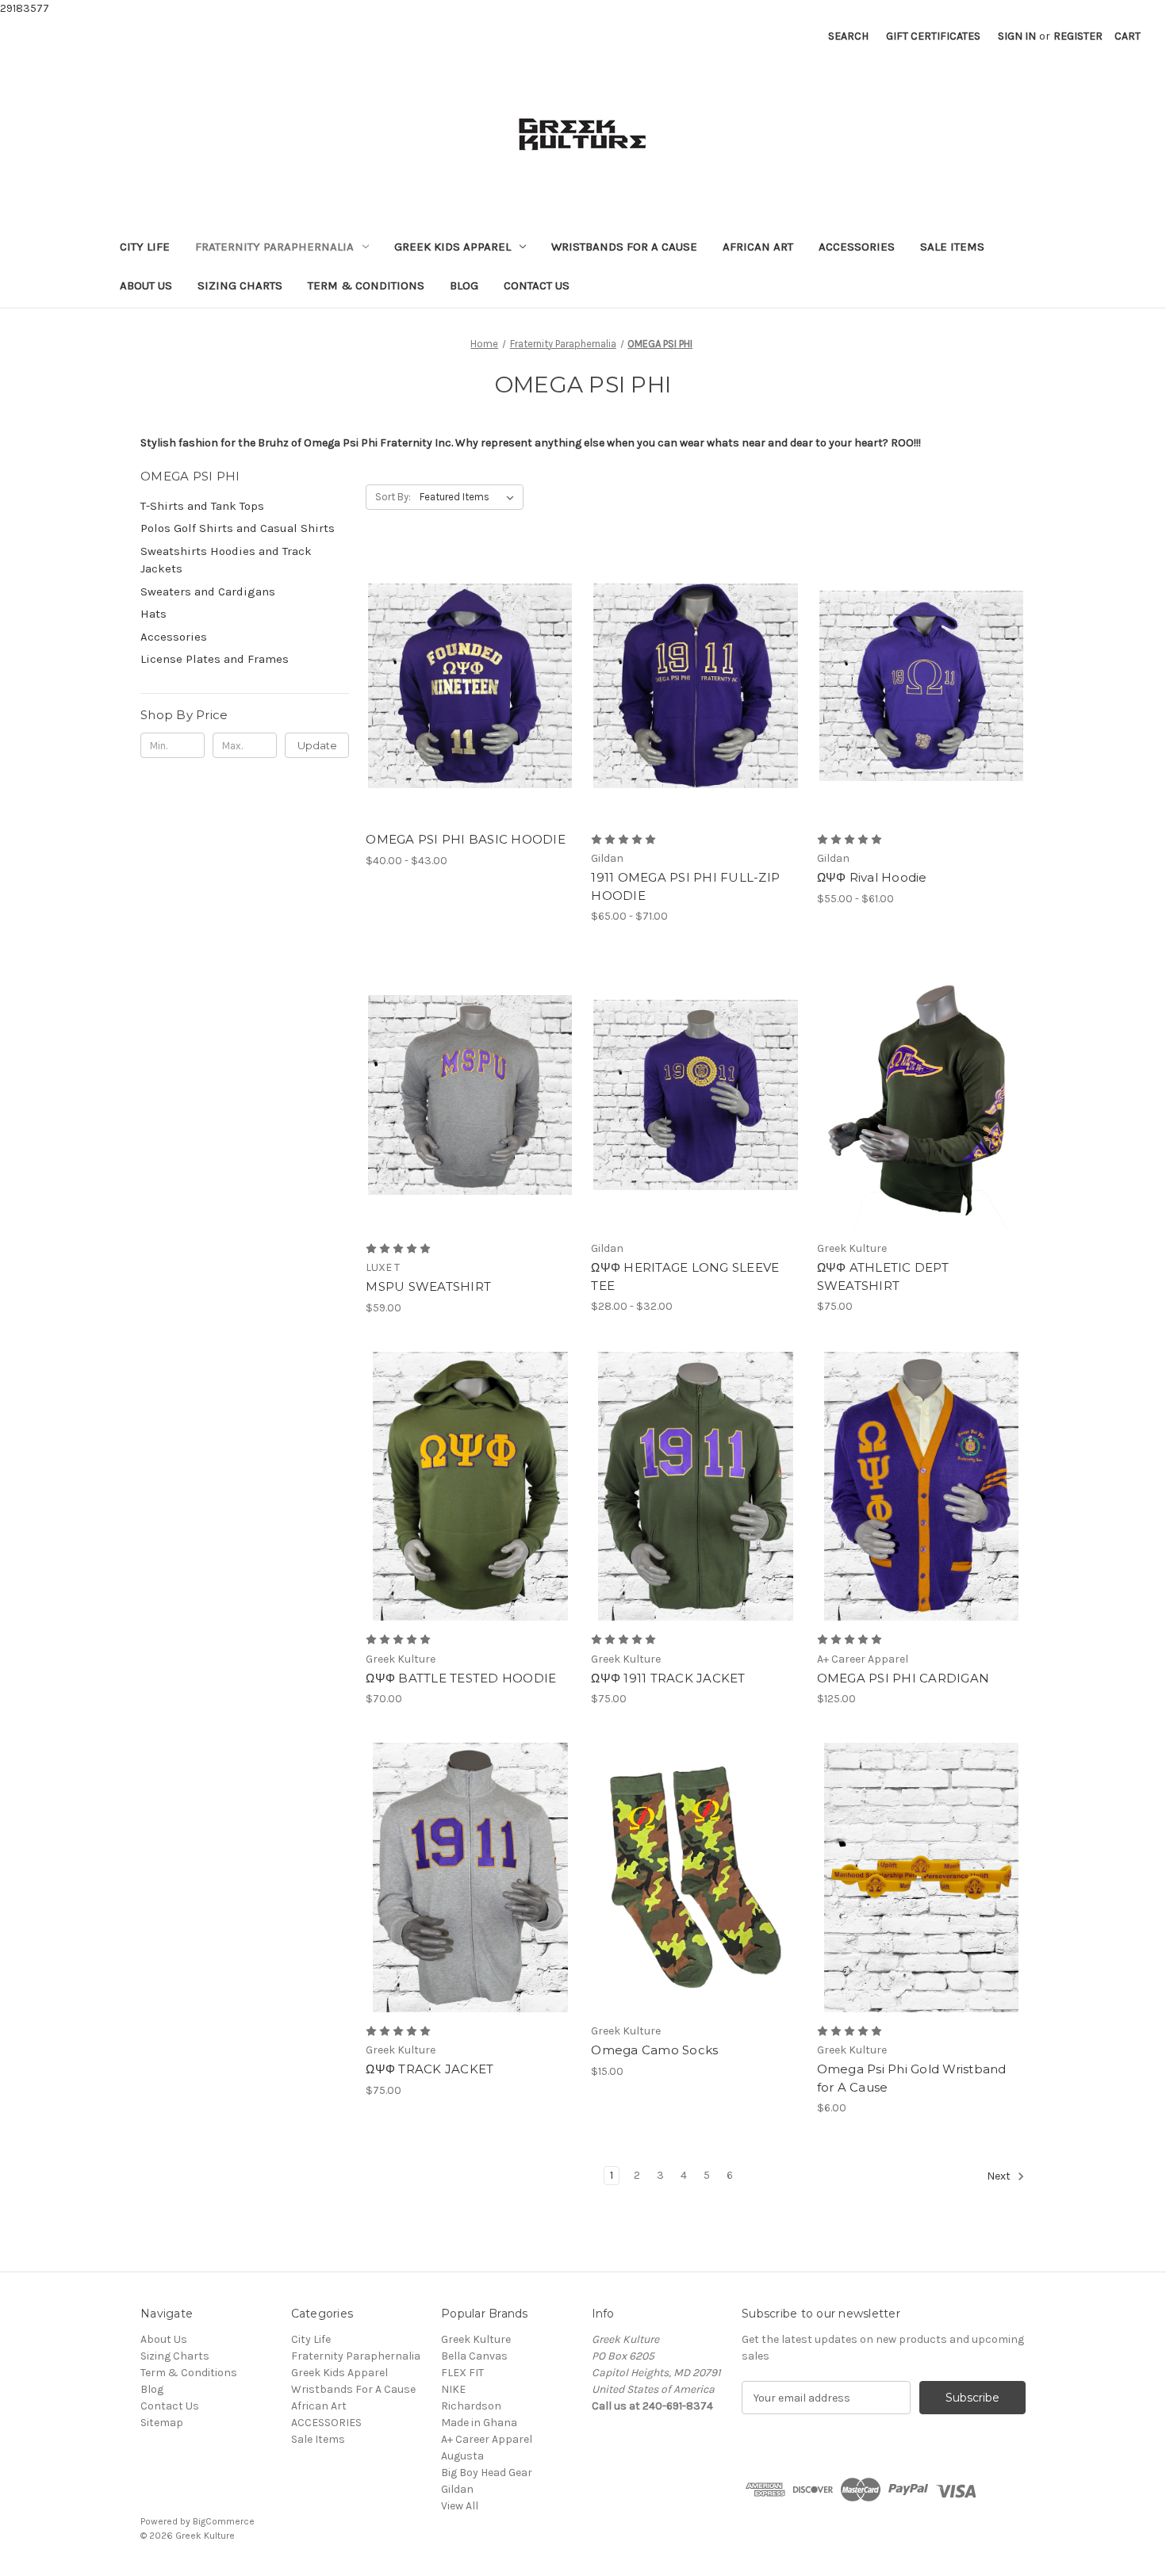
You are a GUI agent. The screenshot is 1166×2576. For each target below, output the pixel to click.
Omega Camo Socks (654, 2050)
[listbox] (470, 497)
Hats (153, 614)
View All (460, 2506)
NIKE (453, 2389)
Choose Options (470, 714)
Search (848, 36)
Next (1000, 2177)
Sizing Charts (240, 285)
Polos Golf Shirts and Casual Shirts (238, 528)
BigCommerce (224, 2521)
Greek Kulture (476, 2339)
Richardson (471, 2406)
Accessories (174, 637)
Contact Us (537, 285)
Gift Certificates (933, 36)
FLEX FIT (462, 2373)
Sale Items (952, 247)
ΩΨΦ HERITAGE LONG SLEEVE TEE (685, 1277)
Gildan (457, 2489)
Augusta (462, 2456)
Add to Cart (696, 1905)
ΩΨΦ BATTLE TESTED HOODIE (461, 1678)
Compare (465, 686)
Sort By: (393, 497)
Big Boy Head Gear (487, 2473)
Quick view (457, 658)
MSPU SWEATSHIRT (428, 1286)
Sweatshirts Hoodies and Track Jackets (226, 560)
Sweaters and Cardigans (208, 591)
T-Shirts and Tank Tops (202, 506)
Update (317, 745)
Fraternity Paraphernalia (274, 247)
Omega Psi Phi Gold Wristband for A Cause (912, 2078)
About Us (146, 285)
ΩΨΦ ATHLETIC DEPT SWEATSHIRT (883, 1277)
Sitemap (162, 2423)
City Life (145, 247)
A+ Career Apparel (487, 2439)
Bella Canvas (474, 2356)
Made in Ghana (479, 2423)
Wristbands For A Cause (624, 247)
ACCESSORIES (857, 247)
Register (1078, 36)
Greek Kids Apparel (453, 247)
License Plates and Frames (215, 659)
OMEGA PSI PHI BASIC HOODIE (466, 839)
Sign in (1017, 36)
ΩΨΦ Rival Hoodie (872, 877)
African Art (758, 247)
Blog (464, 285)
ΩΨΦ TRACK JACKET (430, 2069)
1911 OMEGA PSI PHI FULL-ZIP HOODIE (685, 886)
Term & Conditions (366, 285)
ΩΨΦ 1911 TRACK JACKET (668, 1678)
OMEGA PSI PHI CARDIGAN (903, 1678)
